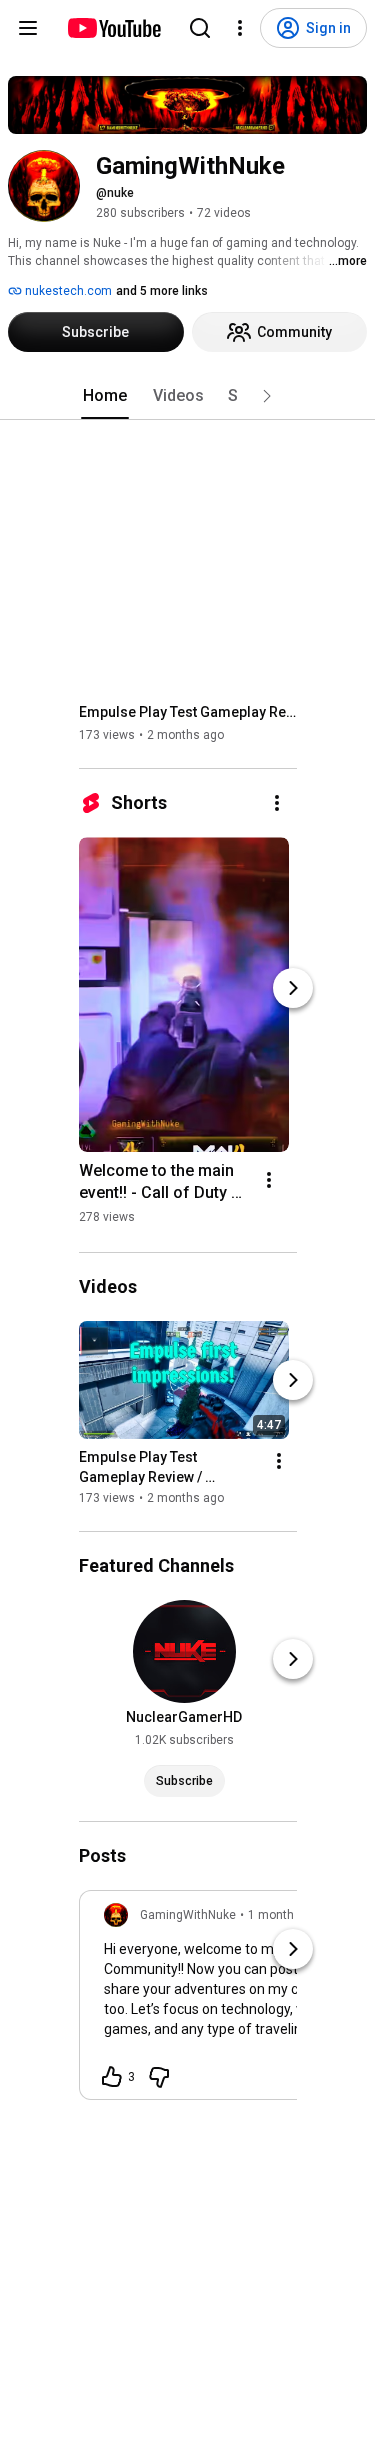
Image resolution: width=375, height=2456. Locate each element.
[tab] (105, 396)
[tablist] (188, 396)
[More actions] (277, 803)
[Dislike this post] (159, 2077)
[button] (267, 396)
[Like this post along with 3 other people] (112, 2077)
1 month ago (283, 1915)
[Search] (200, 28)
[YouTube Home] (113, 28)
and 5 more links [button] (162, 291)
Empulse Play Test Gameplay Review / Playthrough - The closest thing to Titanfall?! (188, 712)
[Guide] (28, 28)
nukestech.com (67, 291)
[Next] (293, 988)
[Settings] (240, 28)
